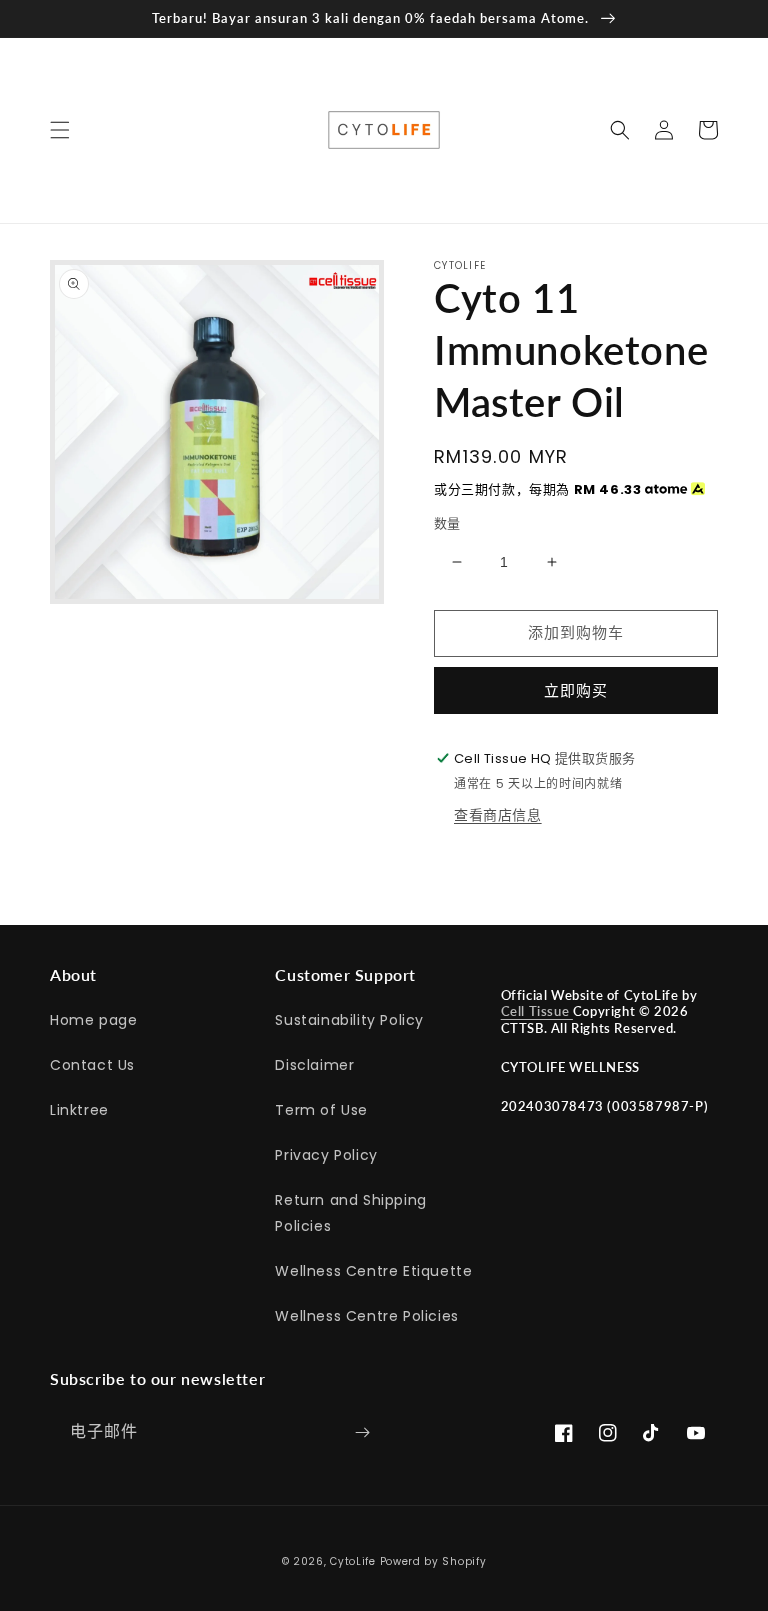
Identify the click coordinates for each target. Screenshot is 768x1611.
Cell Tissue (537, 1011)
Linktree (79, 1110)
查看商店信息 (498, 815)
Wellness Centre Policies (366, 1316)
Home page (93, 1020)
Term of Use (321, 1110)
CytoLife (353, 1561)
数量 (447, 523)
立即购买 (576, 690)
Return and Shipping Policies (350, 1212)
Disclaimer (314, 1065)
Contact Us (92, 1065)
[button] (60, 130)
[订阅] (362, 1432)
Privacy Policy (326, 1155)
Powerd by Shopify (433, 1561)
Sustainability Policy (349, 1020)
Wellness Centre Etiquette (373, 1271)
